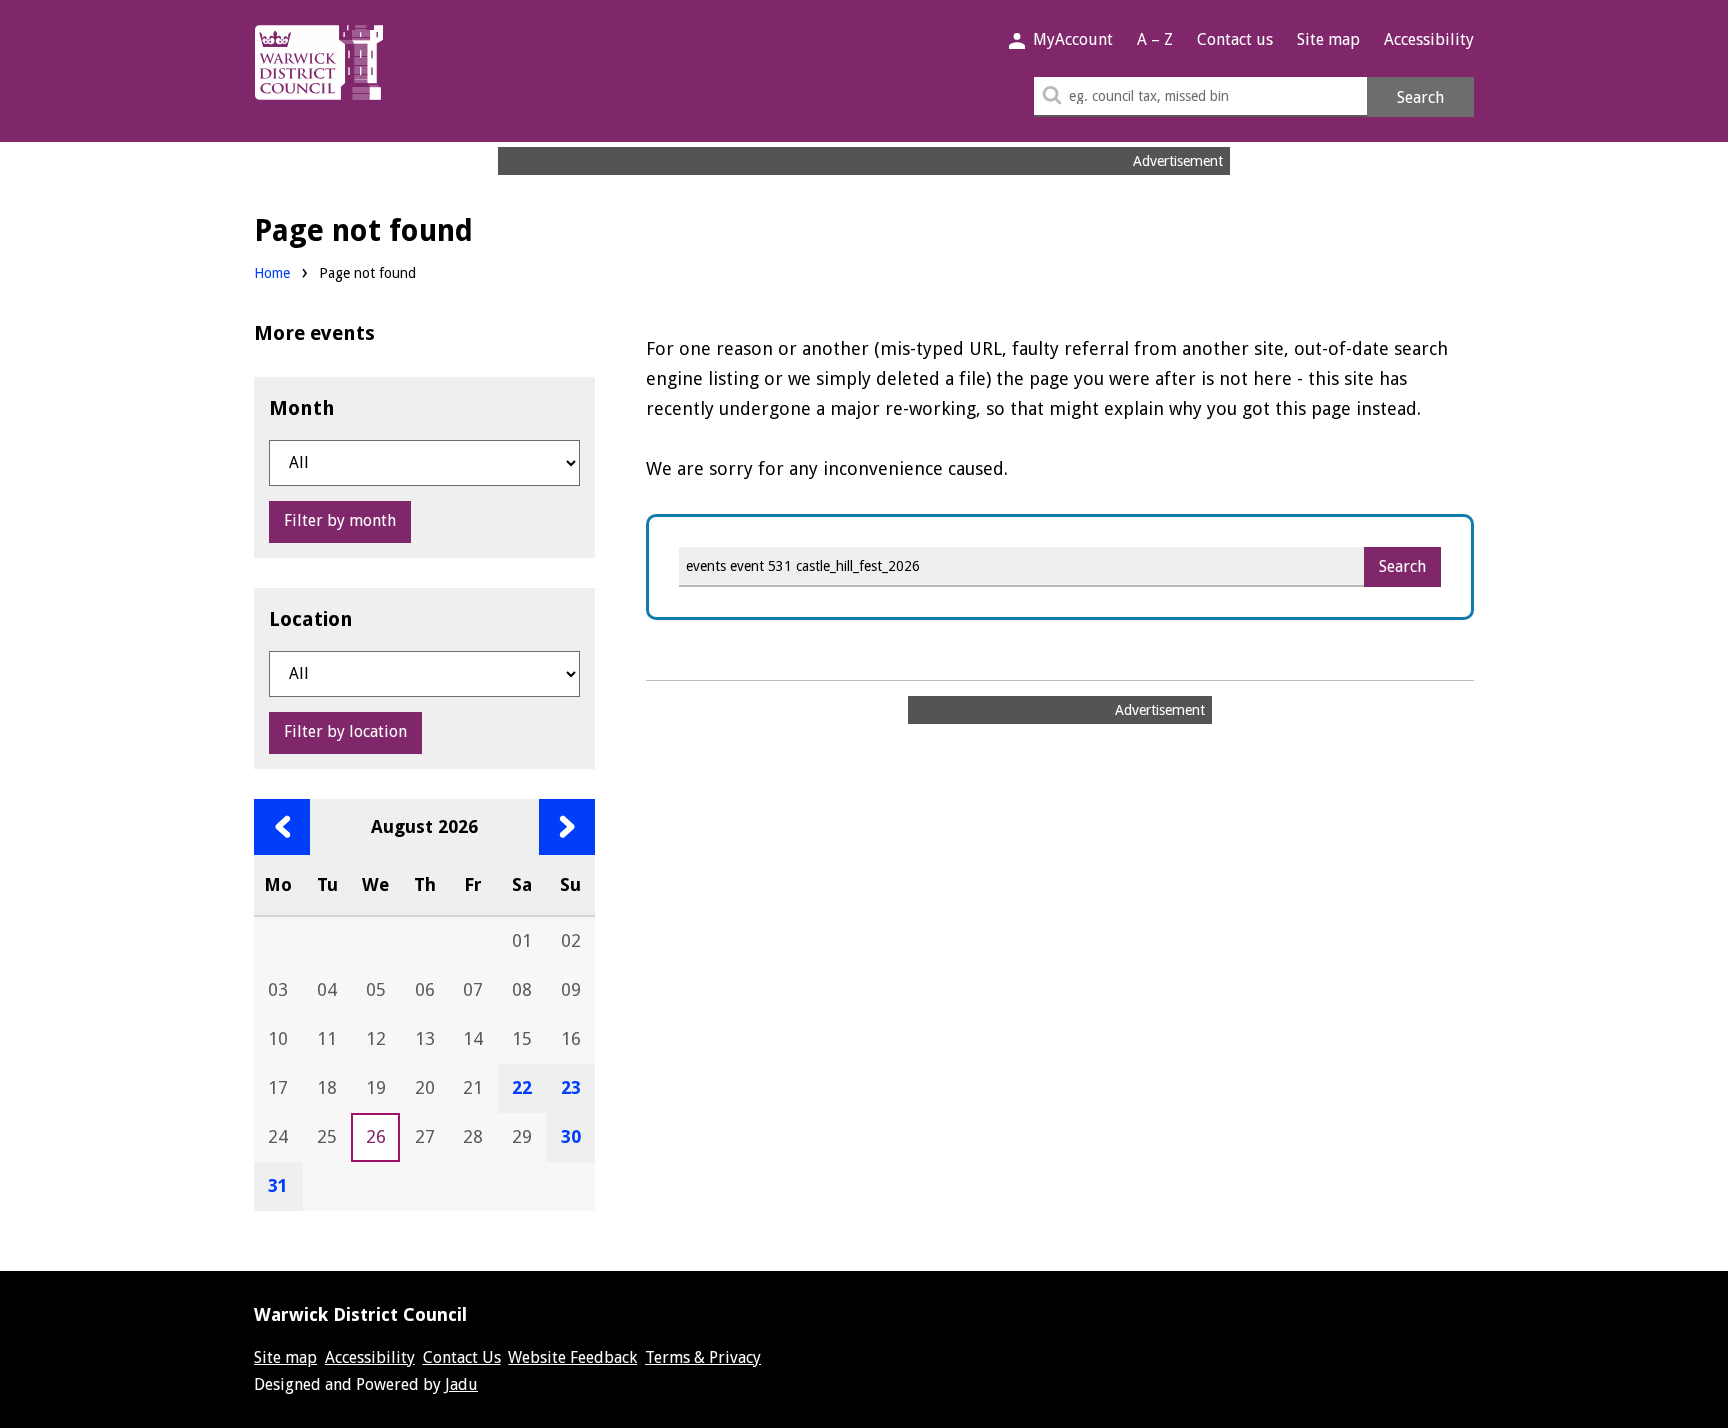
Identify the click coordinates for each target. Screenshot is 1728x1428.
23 (571, 1087)
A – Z (1155, 39)
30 (571, 1136)
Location (311, 619)
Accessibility (1429, 39)
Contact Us (462, 1357)
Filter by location (345, 731)
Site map (1328, 39)
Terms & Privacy (703, 1357)
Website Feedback (572, 1357)
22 (522, 1087)
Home (272, 273)
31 (278, 1185)
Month (302, 408)
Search (1420, 97)
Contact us (1235, 39)
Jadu (461, 1384)
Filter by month (340, 520)
